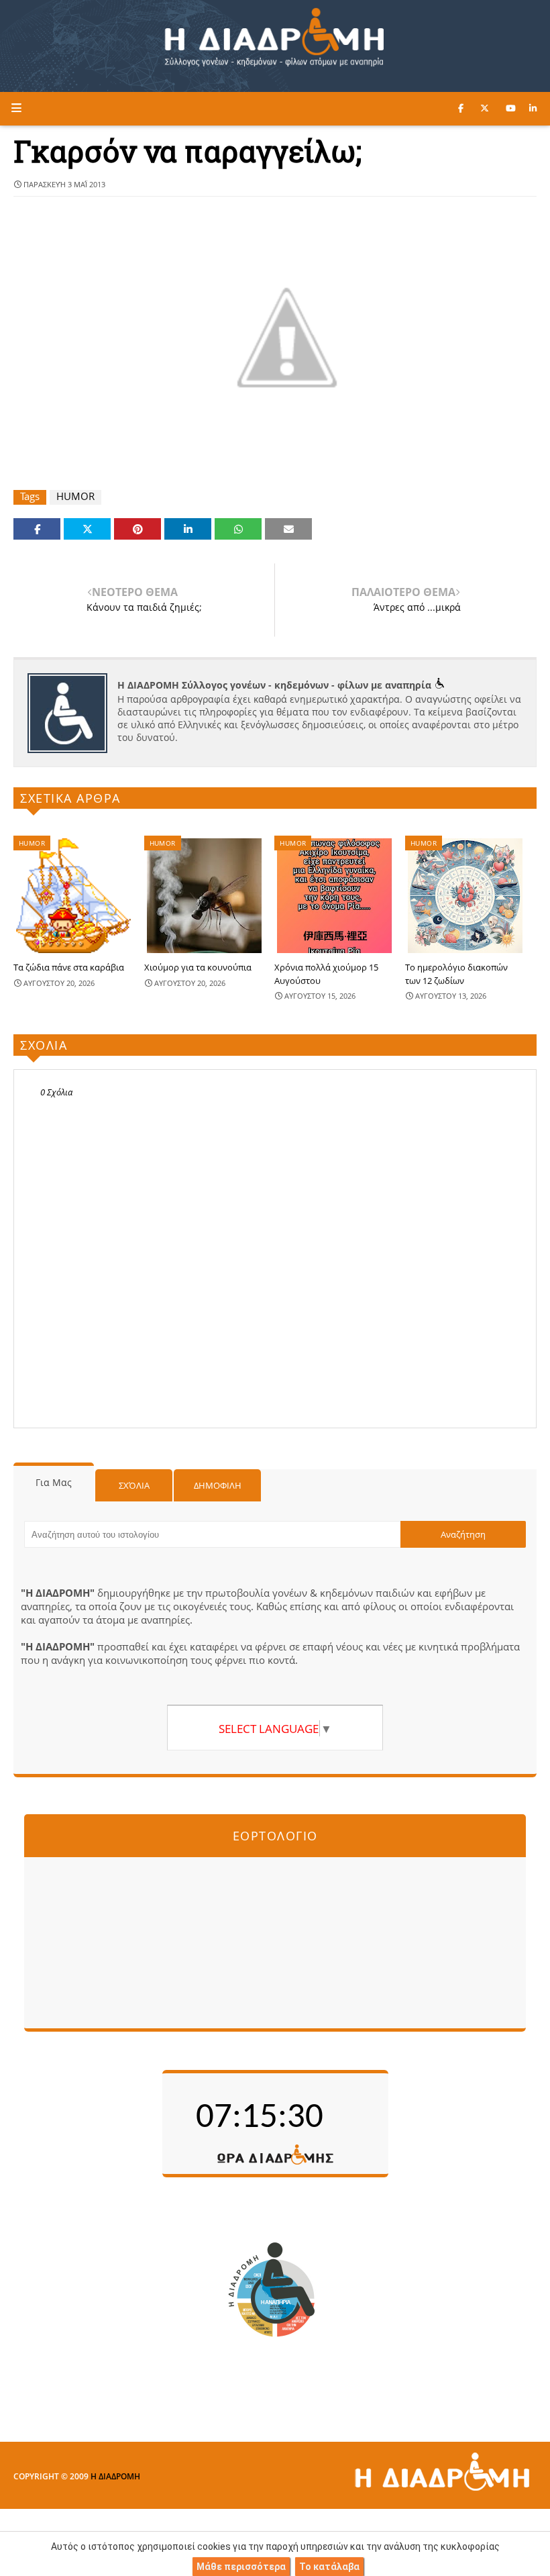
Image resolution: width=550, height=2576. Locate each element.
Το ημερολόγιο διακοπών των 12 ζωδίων (456, 974)
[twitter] (485, 108)
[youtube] (511, 108)
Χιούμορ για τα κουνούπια (198, 967)
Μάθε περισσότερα (241, 2567)
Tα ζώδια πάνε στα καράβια (69, 967)
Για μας (54, 1482)
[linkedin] (533, 108)
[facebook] (461, 108)
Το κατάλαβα (329, 2567)
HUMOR (75, 496)
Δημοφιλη (218, 1485)
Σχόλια (134, 1485)
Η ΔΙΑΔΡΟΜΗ (115, 2476)
